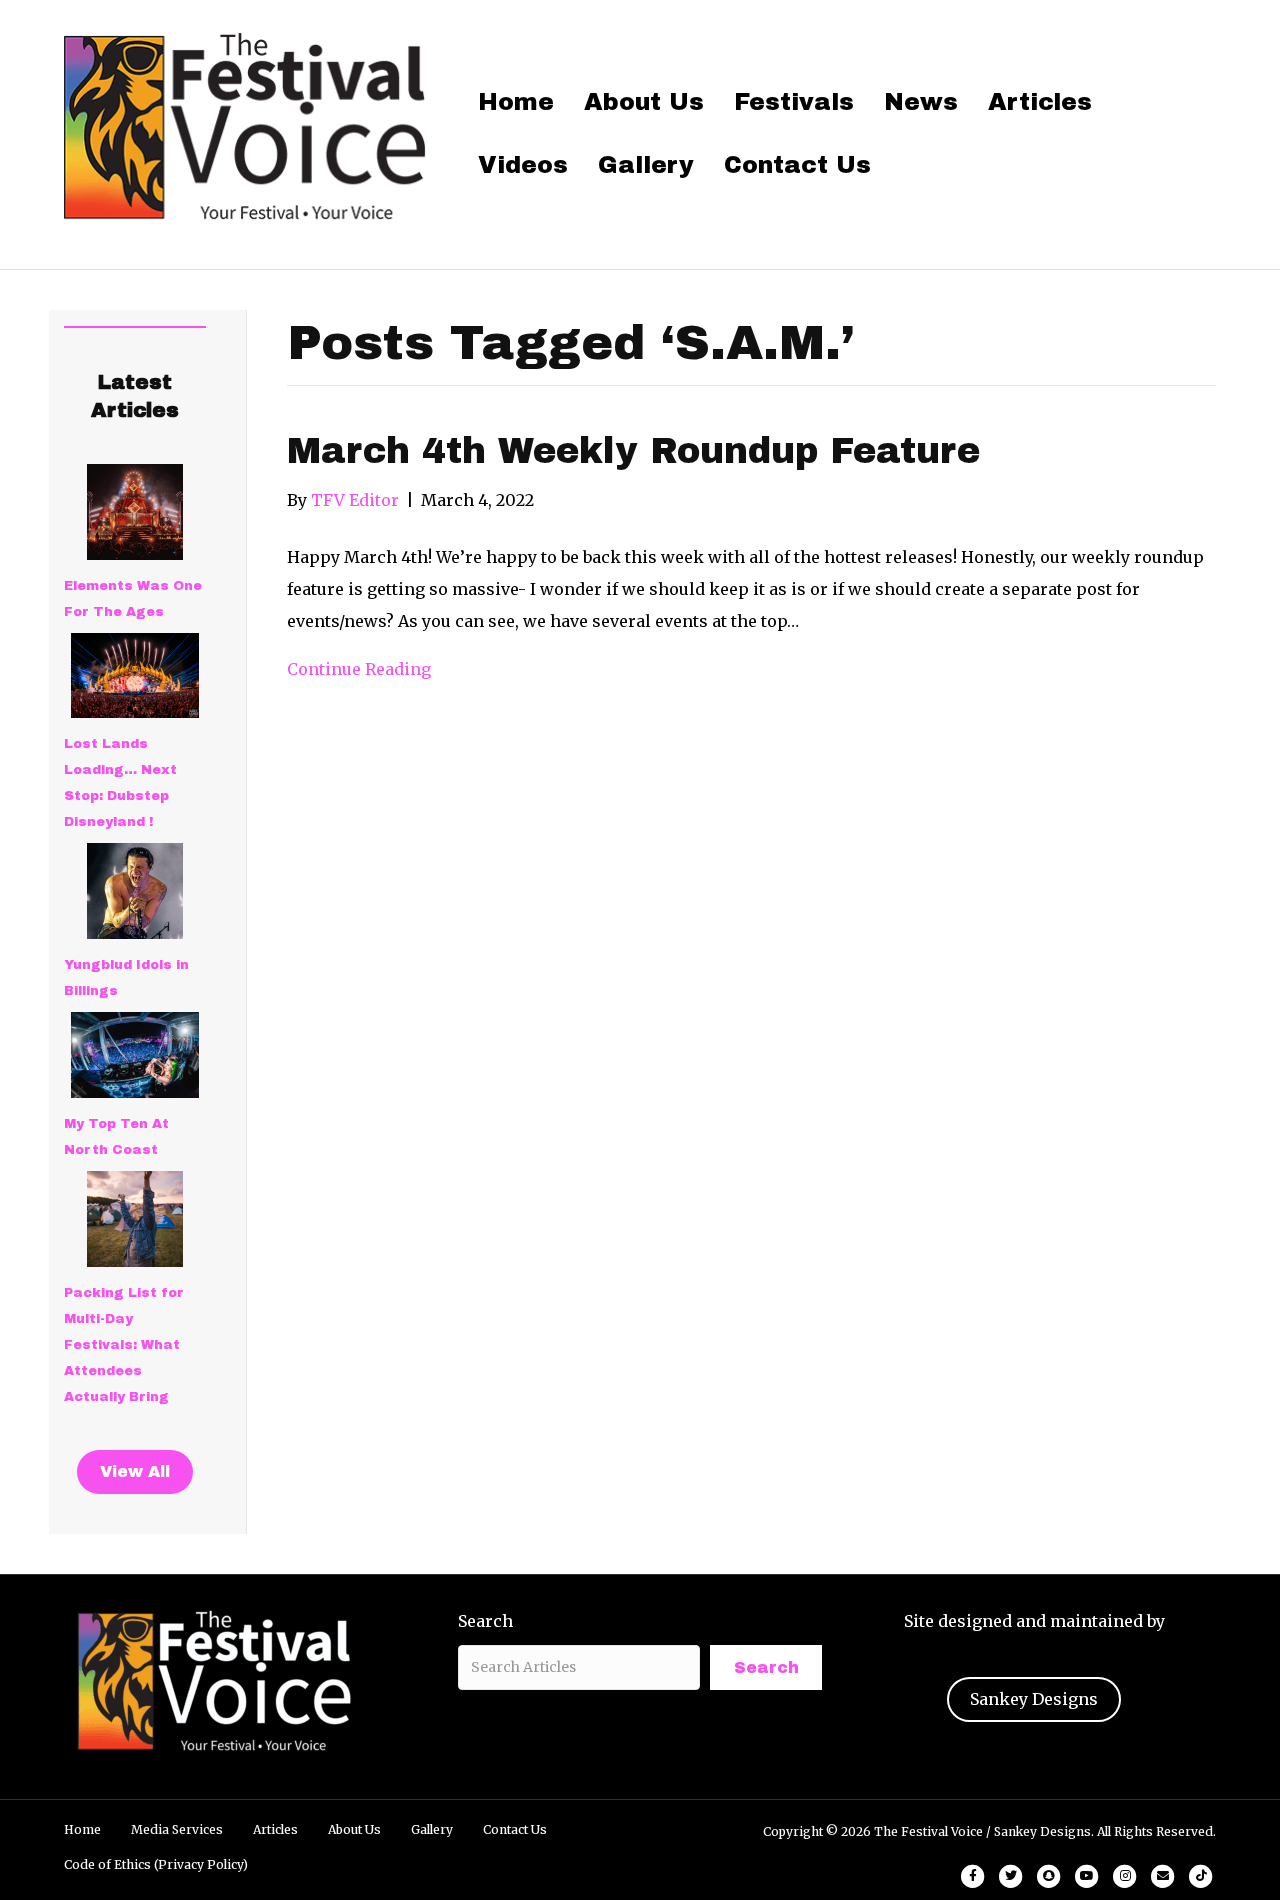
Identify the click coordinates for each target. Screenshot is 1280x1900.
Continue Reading (359, 669)
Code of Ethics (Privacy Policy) (156, 1864)
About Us (644, 102)
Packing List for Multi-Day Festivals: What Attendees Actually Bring (124, 1345)
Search (485, 1621)
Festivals (794, 102)
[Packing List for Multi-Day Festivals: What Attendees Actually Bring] (135, 1219)
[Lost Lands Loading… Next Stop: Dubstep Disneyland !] (135, 675)
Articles (1040, 102)
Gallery (646, 165)
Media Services (177, 1829)
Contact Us (797, 165)
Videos (523, 165)
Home (516, 102)
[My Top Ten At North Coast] (135, 1055)
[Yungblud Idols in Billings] (135, 891)
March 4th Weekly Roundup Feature (633, 451)
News (921, 102)
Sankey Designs (1034, 1699)
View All (135, 1471)
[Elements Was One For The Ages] (135, 512)
